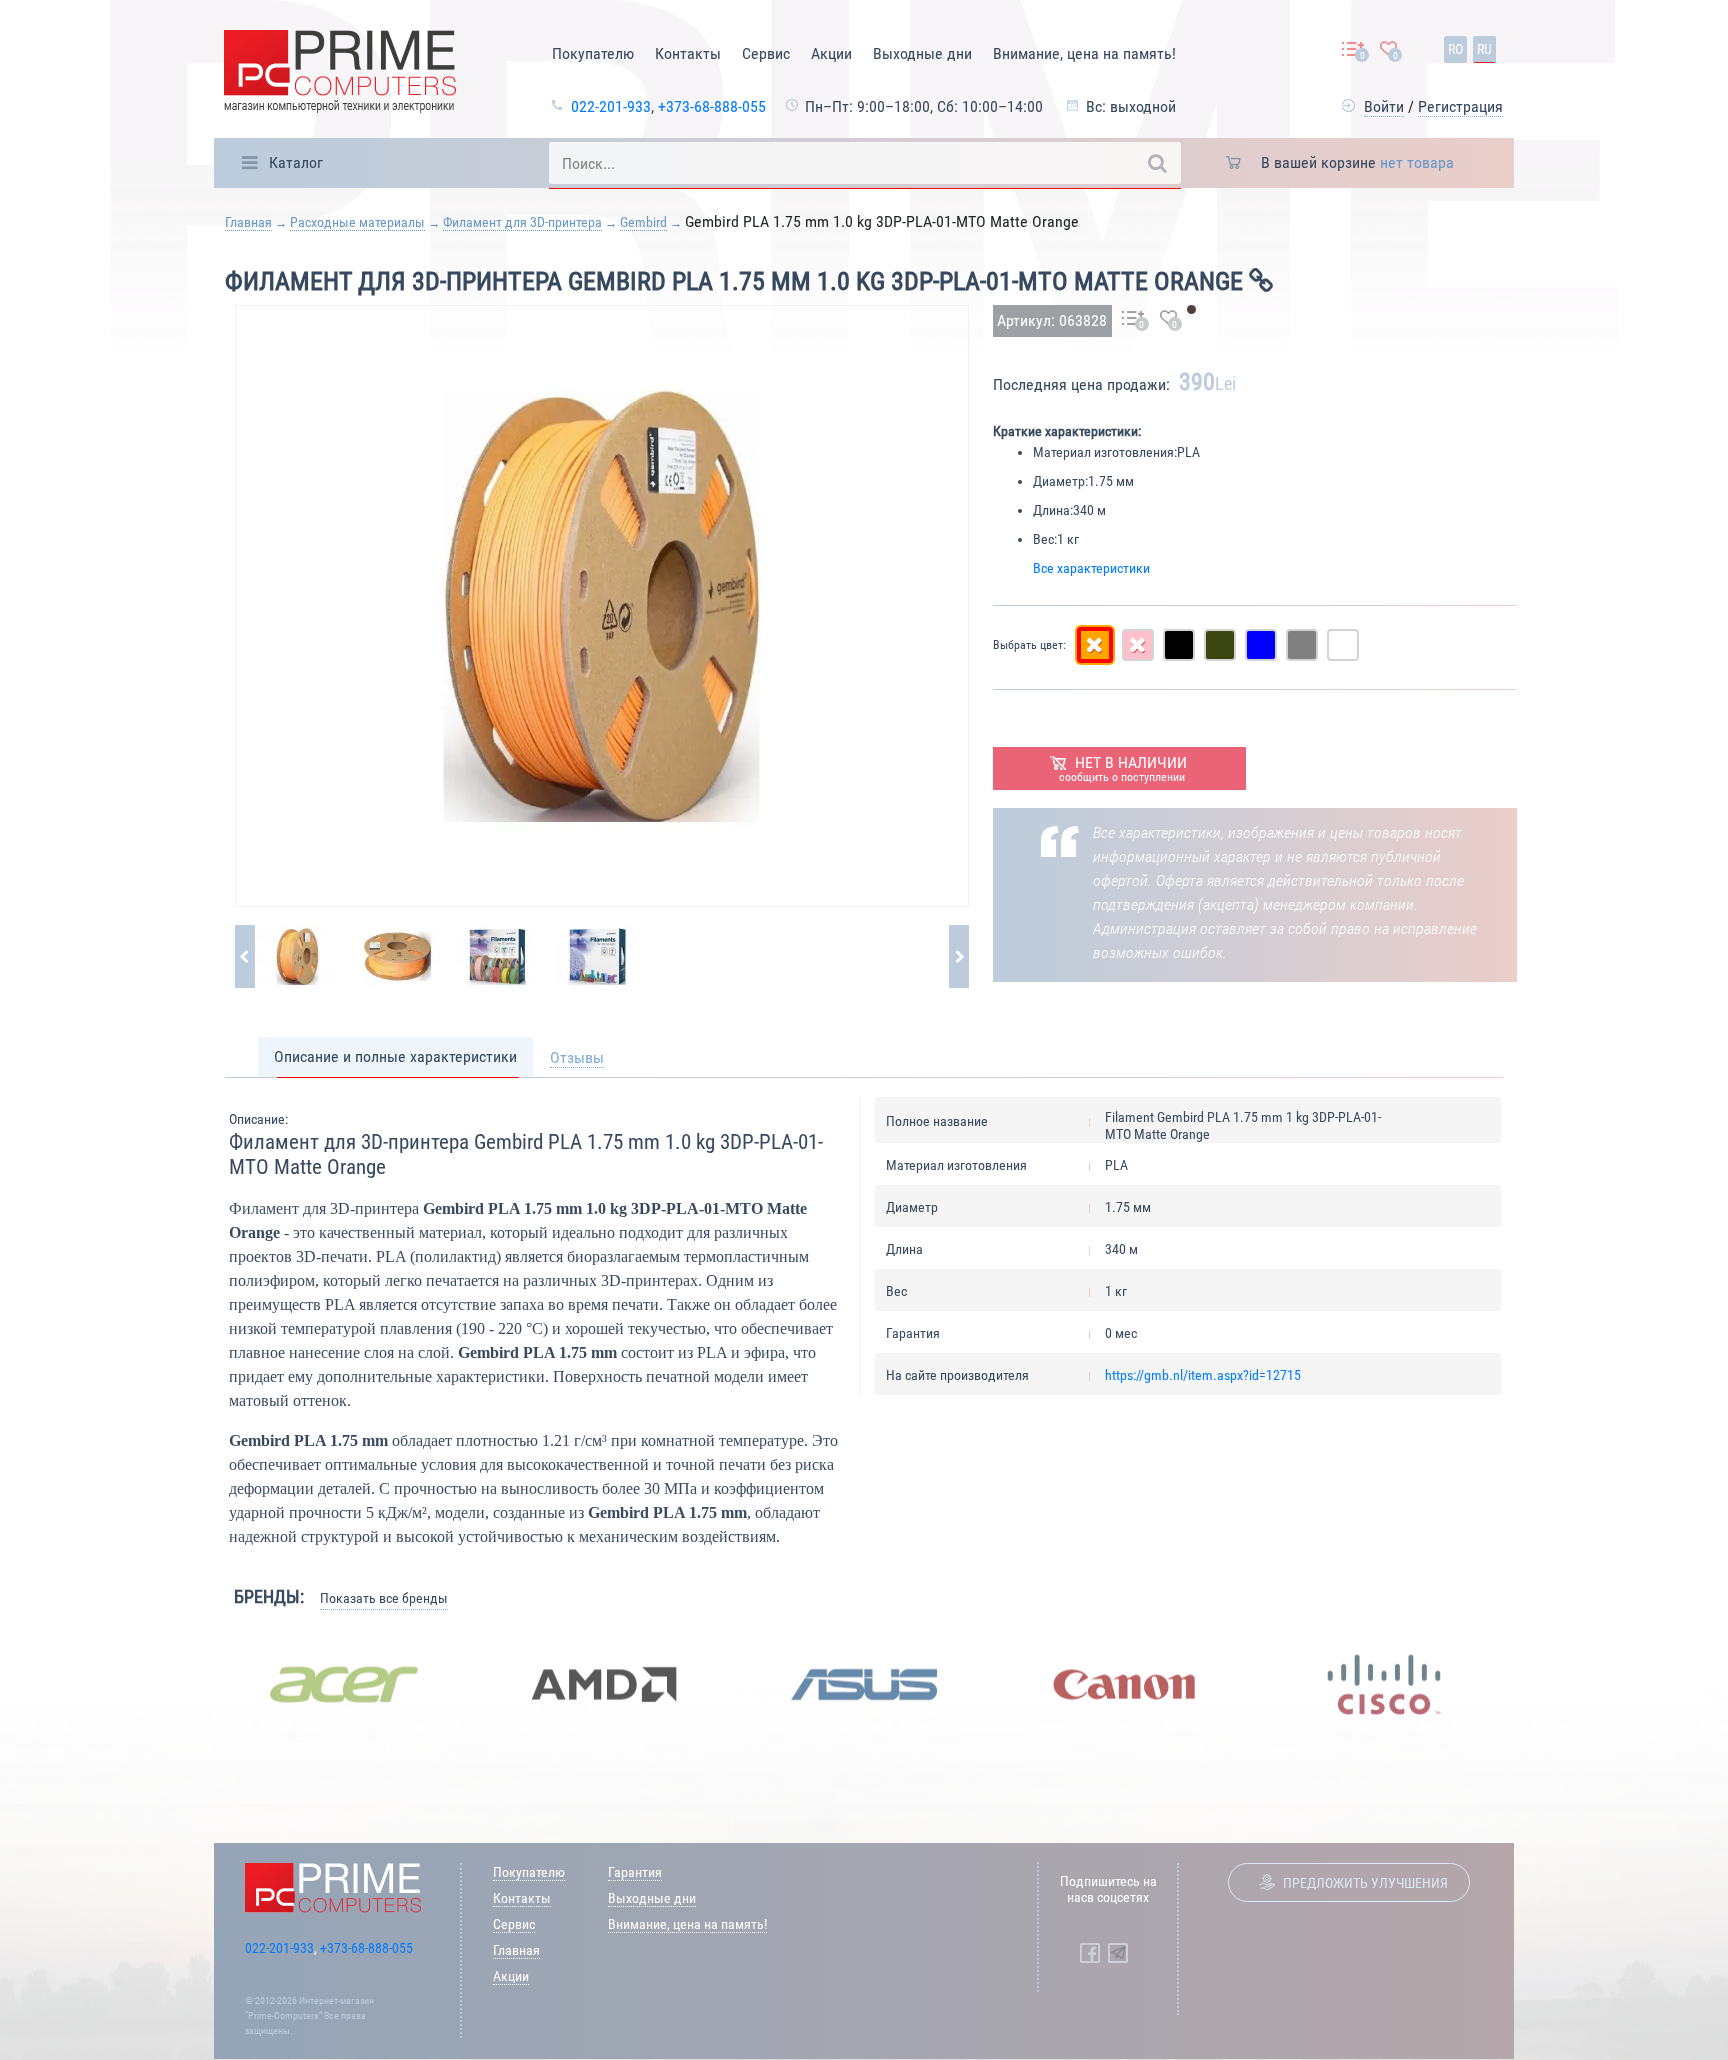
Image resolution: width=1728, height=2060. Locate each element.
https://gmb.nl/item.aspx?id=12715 (1203, 1375)
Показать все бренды (384, 1598)
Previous (199, 1685)
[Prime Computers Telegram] (1118, 1953)
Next (1529, 1685)
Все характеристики (1091, 568)
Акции (831, 53)
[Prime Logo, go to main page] (340, 74)
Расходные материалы (357, 222)
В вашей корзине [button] (1357, 162)
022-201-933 (611, 106)
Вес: (1045, 539)
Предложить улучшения (1365, 1883)
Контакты (688, 53)
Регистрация (1460, 106)
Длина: (1053, 510)
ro (1455, 49)
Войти (1384, 106)
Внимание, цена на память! (1084, 53)
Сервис (766, 53)
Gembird (643, 222)
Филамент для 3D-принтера (522, 222)
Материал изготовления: (1105, 452)
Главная (248, 222)
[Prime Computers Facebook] (1090, 1953)
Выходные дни (922, 53)
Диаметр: (1060, 481)
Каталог (296, 162)
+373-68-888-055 (712, 106)
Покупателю (593, 53)
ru (1484, 49)
